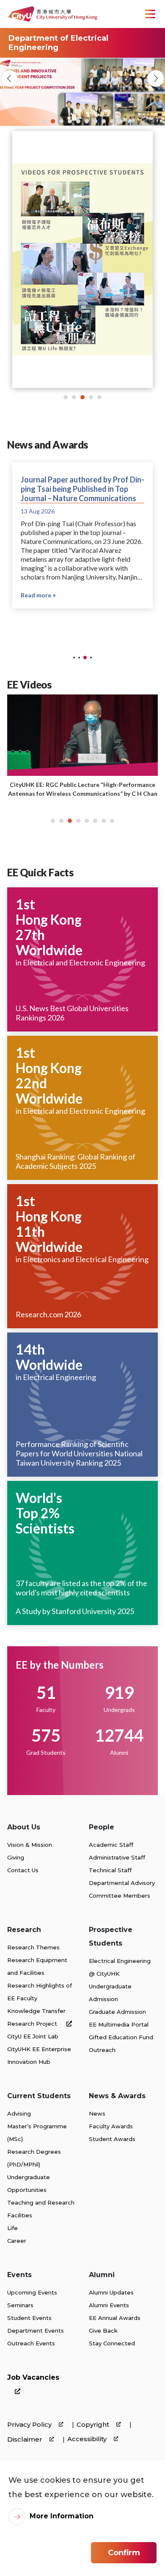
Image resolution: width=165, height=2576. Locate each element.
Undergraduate (29, 2177)
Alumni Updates (111, 2292)
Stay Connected (112, 2343)
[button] (44, 121)
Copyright (94, 2424)
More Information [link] (62, 2516)
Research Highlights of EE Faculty (40, 1992)
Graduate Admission (117, 2012)
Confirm (124, 2553)
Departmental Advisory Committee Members (122, 1889)
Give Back (103, 2331)
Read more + (38, 595)
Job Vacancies (33, 2377)
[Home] (53, 14)
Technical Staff (110, 1870)
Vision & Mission (30, 1845)
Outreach (102, 2050)
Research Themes (33, 1947)
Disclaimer (26, 2439)
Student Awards (112, 2139)
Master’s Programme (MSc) (37, 2133)
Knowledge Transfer (36, 2011)
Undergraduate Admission (110, 1993)
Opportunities (27, 2190)
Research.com (39, 1314)
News (97, 2113)
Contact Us (23, 1870)
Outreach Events (31, 2343)
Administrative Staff (117, 1857)
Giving (16, 1857)
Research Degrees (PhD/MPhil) (34, 2158)
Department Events (36, 2331)
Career (17, 2241)
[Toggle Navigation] (150, 14)
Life (12, 2228)
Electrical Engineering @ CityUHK (120, 1967)
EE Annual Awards (115, 2318)
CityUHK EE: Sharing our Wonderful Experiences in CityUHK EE (82, 789)
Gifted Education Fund (121, 2037)
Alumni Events (109, 2305)
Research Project (33, 2024)
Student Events (29, 2318)
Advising (19, 2113)
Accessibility (88, 2439)
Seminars (20, 2305)
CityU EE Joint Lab (33, 2036)
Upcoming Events (32, 2292)
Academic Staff (111, 1845)
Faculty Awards (111, 2126)
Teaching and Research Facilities (41, 2209)
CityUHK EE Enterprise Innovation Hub (39, 2055)
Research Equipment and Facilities (37, 1966)
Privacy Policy (30, 2424)
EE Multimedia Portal (119, 2024)
